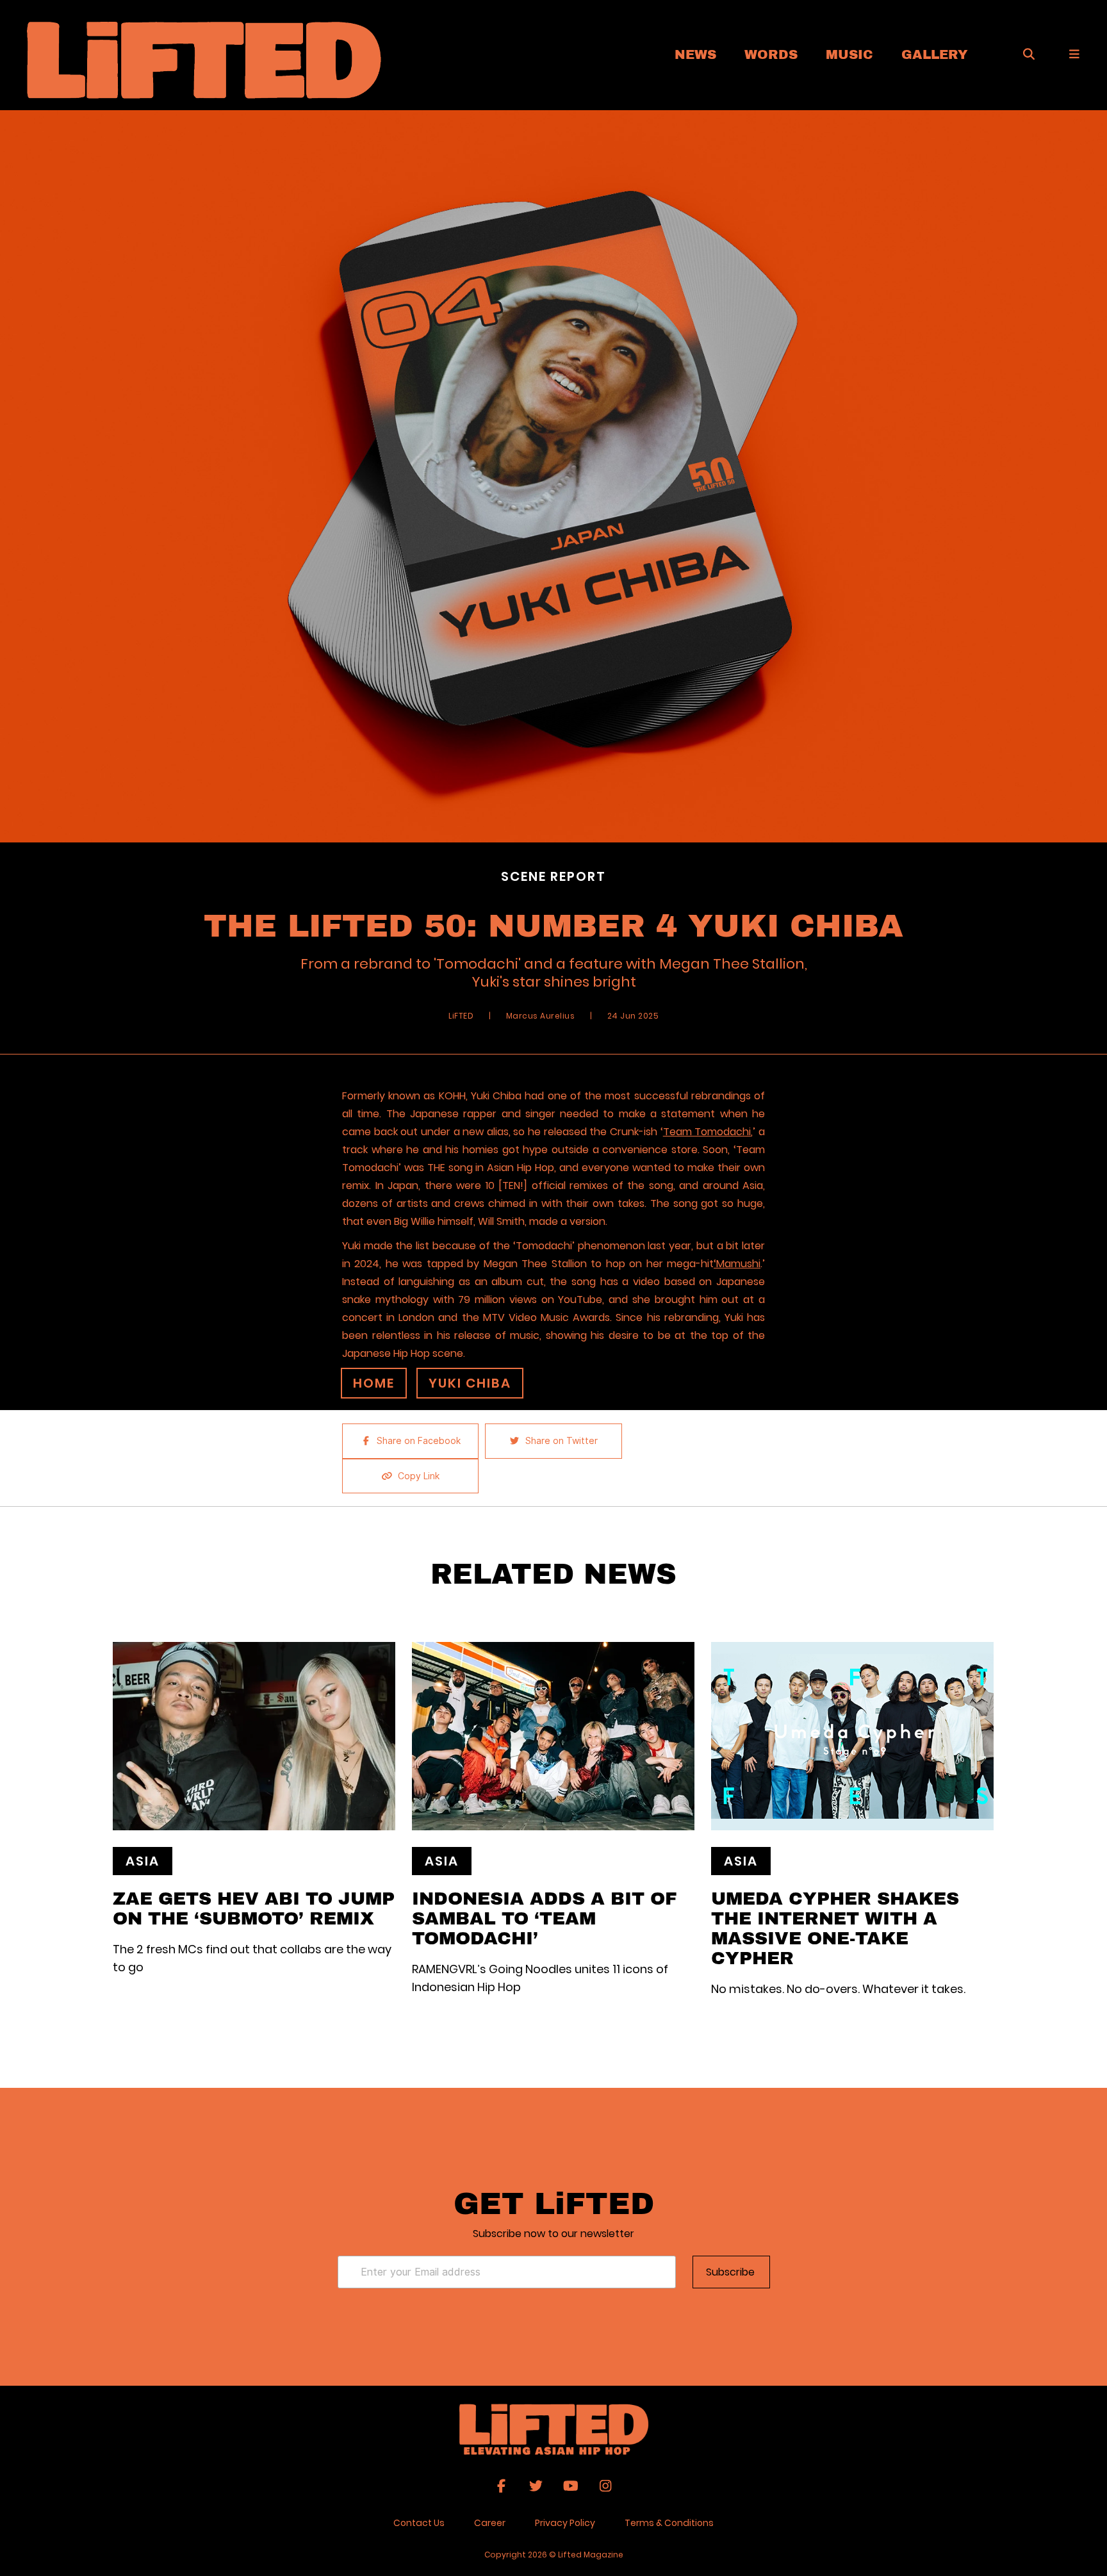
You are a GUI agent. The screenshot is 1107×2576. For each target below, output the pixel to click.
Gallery (935, 54)
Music (849, 54)
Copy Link (419, 1476)
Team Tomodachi (707, 1132)
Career (490, 2523)
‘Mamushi (737, 1264)
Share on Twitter (562, 1441)
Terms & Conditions (669, 2523)
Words (771, 54)
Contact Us (419, 2523)
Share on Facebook (419, 1441)
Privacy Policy (565, 2523)
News (695, 54)
